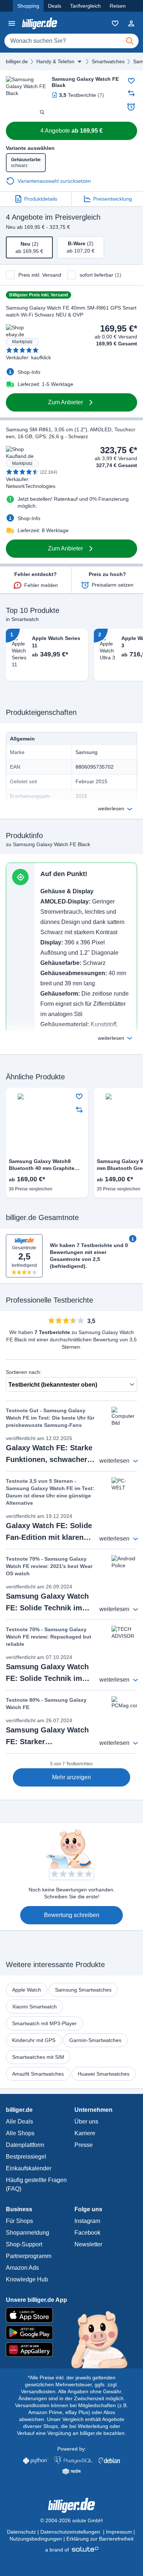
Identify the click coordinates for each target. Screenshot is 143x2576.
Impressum (119, 2532)
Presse (84, 2145)
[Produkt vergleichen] (131, 93)
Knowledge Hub (27, 2279)
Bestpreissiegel (26, 2157)
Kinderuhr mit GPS (34, 2040)
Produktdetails (41, 199)
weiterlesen (111, 808)
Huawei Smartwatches (104, 2074)
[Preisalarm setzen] (131, 107)
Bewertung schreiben (72, 1915)
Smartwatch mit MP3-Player (44, 2023)
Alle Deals (19, 2122)
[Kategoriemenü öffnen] (12, 23)
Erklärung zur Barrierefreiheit (100, 2539)
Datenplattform (25, 2145)
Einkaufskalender (29, 2168)
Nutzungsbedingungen (36, 2539)
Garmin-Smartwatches (95, 2040)
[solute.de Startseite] (72, 2550)
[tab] (29, 247)
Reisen (118, 6)
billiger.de (17, 61)
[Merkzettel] (115, 23)
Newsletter (88, 2244)
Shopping (28, 6)
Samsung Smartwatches (83, 1990)
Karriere (85, 2133)
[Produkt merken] (131, 81)
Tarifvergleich (85, 6)
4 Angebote (71, 131)
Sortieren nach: (24, 1372)
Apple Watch (27, 1990)
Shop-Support (24, 2244)
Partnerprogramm (29, 2256)
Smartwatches (108, 61)
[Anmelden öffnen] (131, 23)
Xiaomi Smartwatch (34, 2007)
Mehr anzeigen (71, 1777)
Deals (55, 6)
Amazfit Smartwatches (38, 2074)
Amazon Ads (22, 2268)
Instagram (87, 2221)
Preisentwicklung (113, 199)
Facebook (87, 2233)
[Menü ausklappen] (80, 61)
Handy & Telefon (55, 61)
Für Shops (19, 2221)
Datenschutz (21, 2532)
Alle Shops (20, 2133)
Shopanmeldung (27, 2233)
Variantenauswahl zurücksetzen (54, 181)
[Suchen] (130, 41)
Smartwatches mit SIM (38, 2057)
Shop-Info (29, 372)
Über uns (86, 2122)
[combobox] (71, 41)
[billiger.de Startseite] (40, 23)
